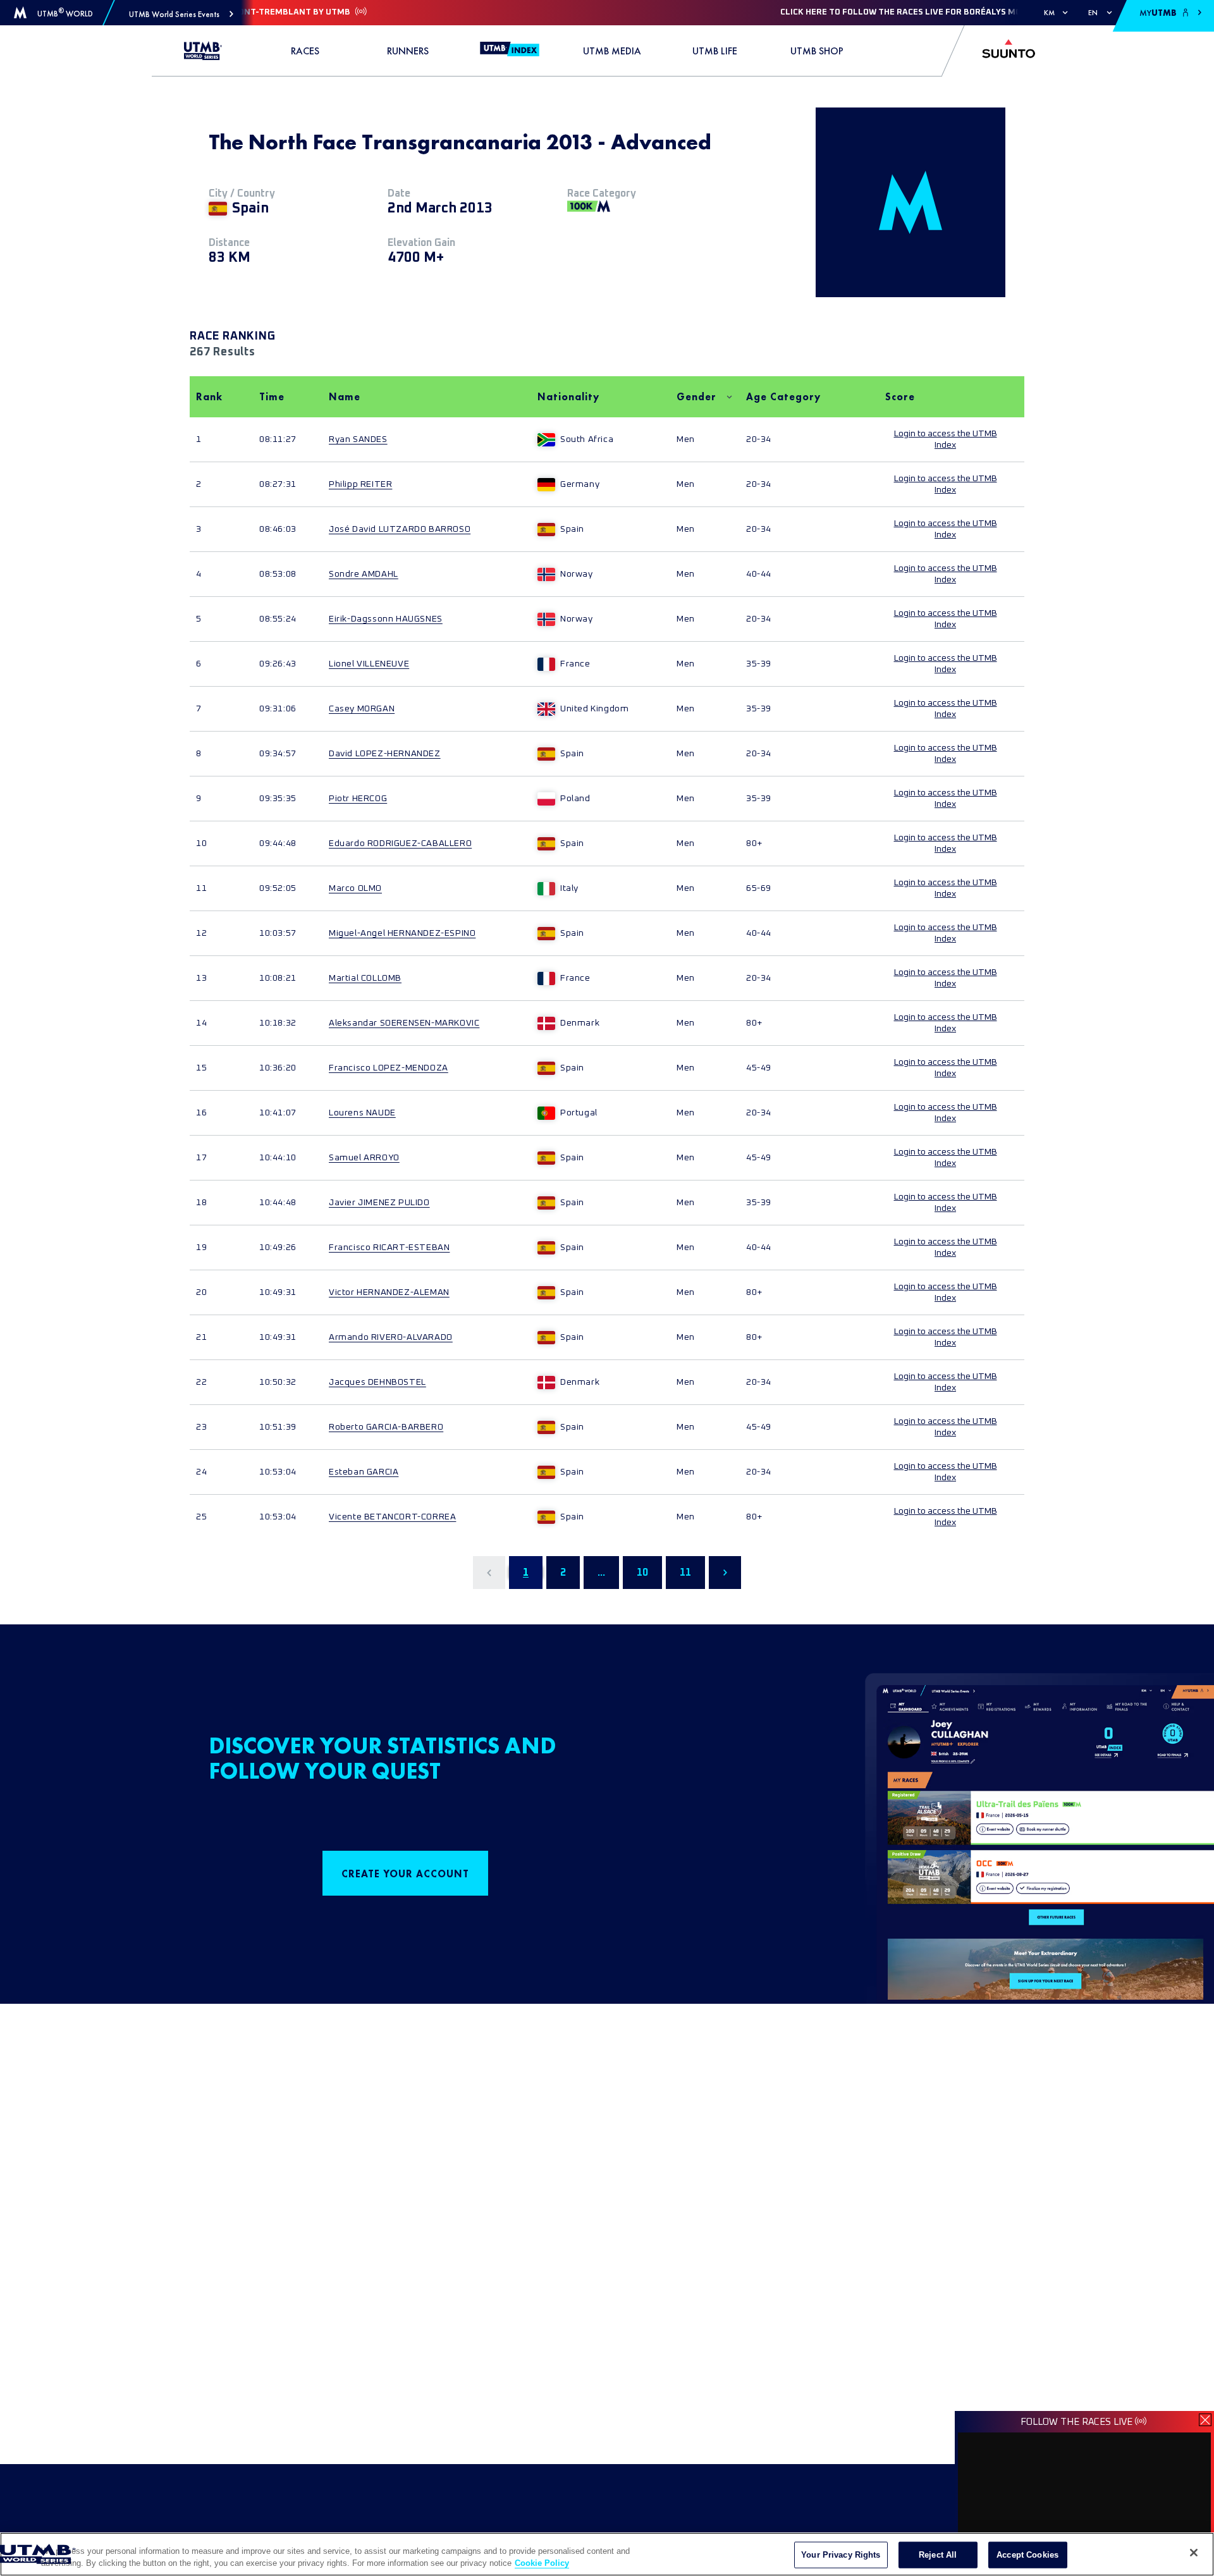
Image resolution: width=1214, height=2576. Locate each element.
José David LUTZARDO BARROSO (400, 529)
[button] (181, 14)
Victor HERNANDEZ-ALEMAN (389, 1292)
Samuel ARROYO (364, 1158)
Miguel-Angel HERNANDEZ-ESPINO (402, 933)
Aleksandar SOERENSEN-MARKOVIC (404, 1023)
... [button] (601, 1573)
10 (642, 1573)
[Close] (1194, 2553)
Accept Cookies (1027, 2555)
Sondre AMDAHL (364, 574)
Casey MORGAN (362, 709)
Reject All (938, 2555)
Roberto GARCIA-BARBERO (386, 1427)
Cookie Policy (542, 2563)
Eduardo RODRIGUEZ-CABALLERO (400, 843)
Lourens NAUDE (362, 1113)
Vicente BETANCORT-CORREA (392, 1517)
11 (685, 1573)
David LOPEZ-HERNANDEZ (385, 754)
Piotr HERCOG (358, 799)
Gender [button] (696, 397)
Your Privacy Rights (841, 2555)
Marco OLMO (355, 888)
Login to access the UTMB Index (946, 439)
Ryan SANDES (358, 439)
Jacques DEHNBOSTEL (377, 1382)
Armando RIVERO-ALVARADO (391, 1337)
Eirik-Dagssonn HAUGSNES (386, 619)
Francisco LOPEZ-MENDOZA (389, 1068)
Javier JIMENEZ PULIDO (379, 1203)
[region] (607, 2554)
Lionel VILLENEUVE (369, 664)
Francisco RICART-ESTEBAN (389, 1248)
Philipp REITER (360, 484)
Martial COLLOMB (365, 978)
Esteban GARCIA (364, 1472)
